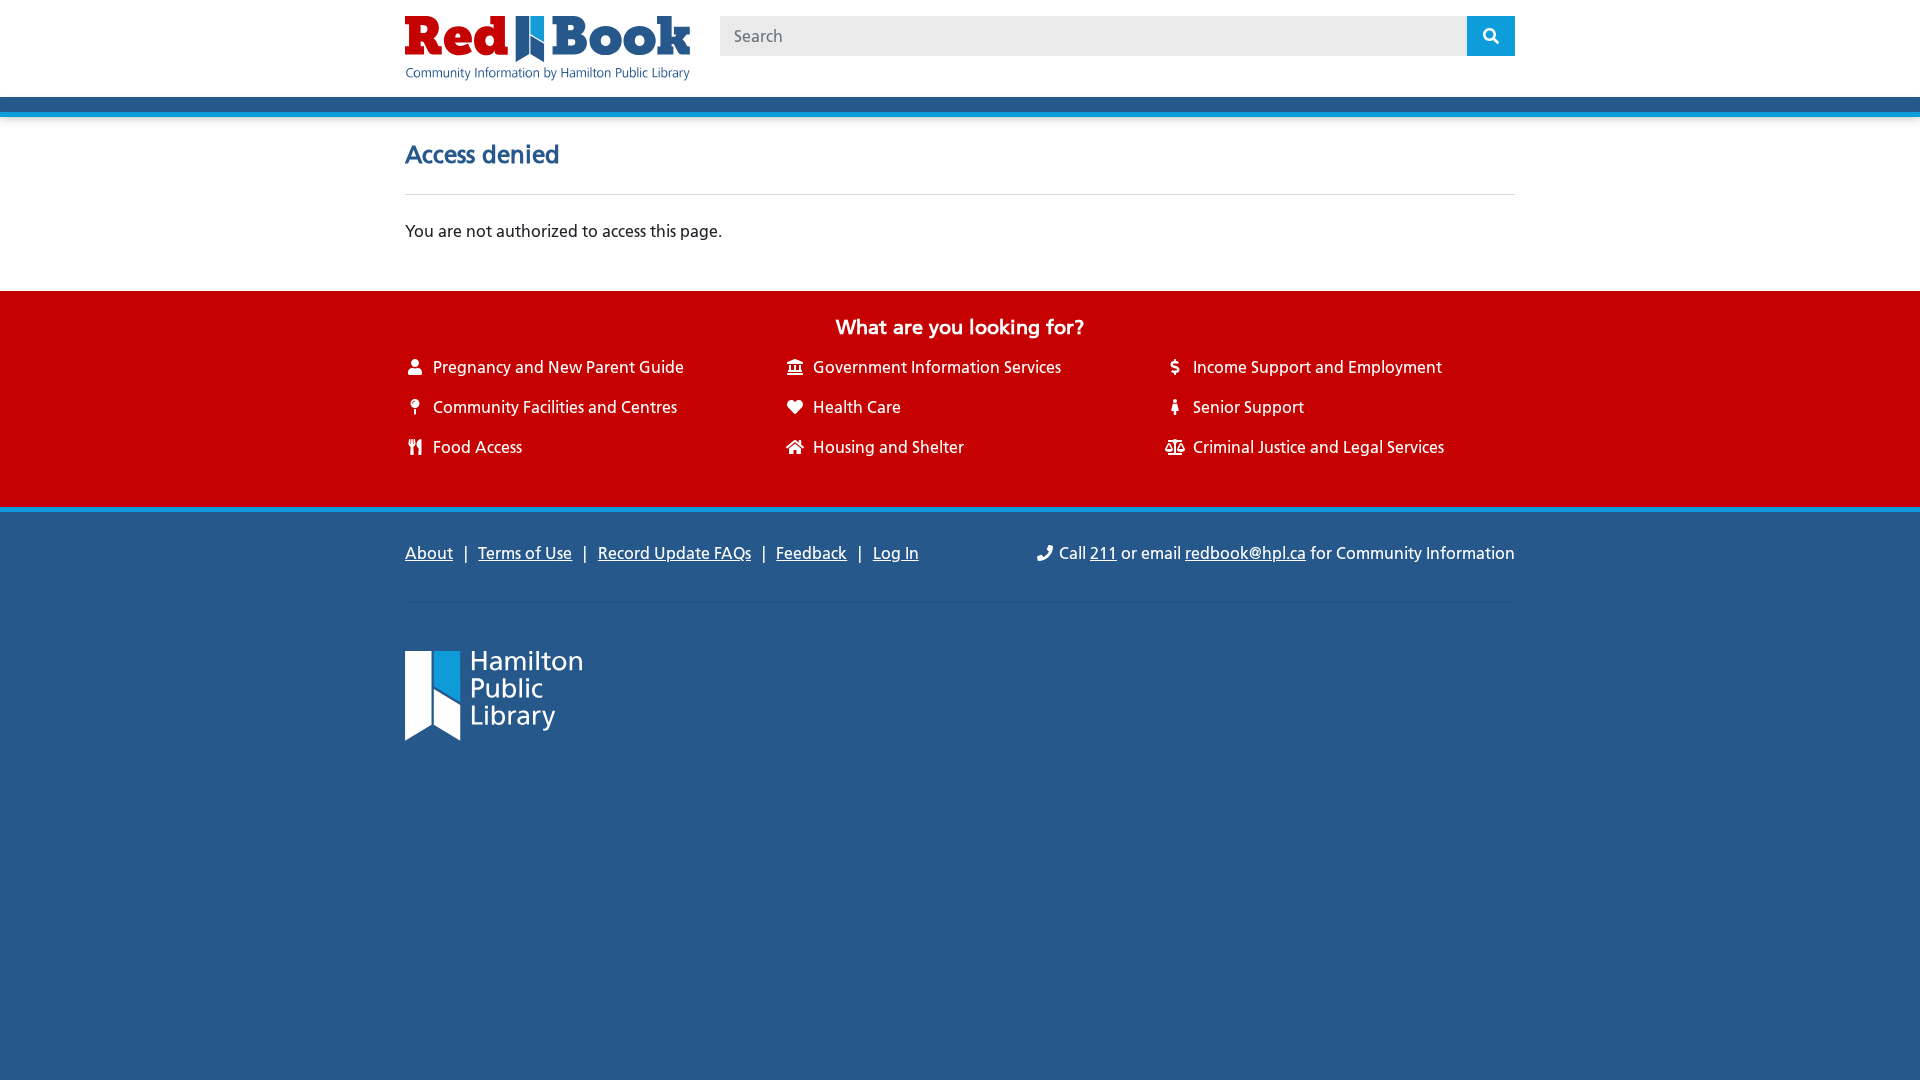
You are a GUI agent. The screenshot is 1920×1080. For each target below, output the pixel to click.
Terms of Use (525, 553)
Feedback (811, 553)
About (429, 553)
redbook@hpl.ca (1245, 553)
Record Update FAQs (674, 553)
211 (1103, 553)
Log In (896, 553)
